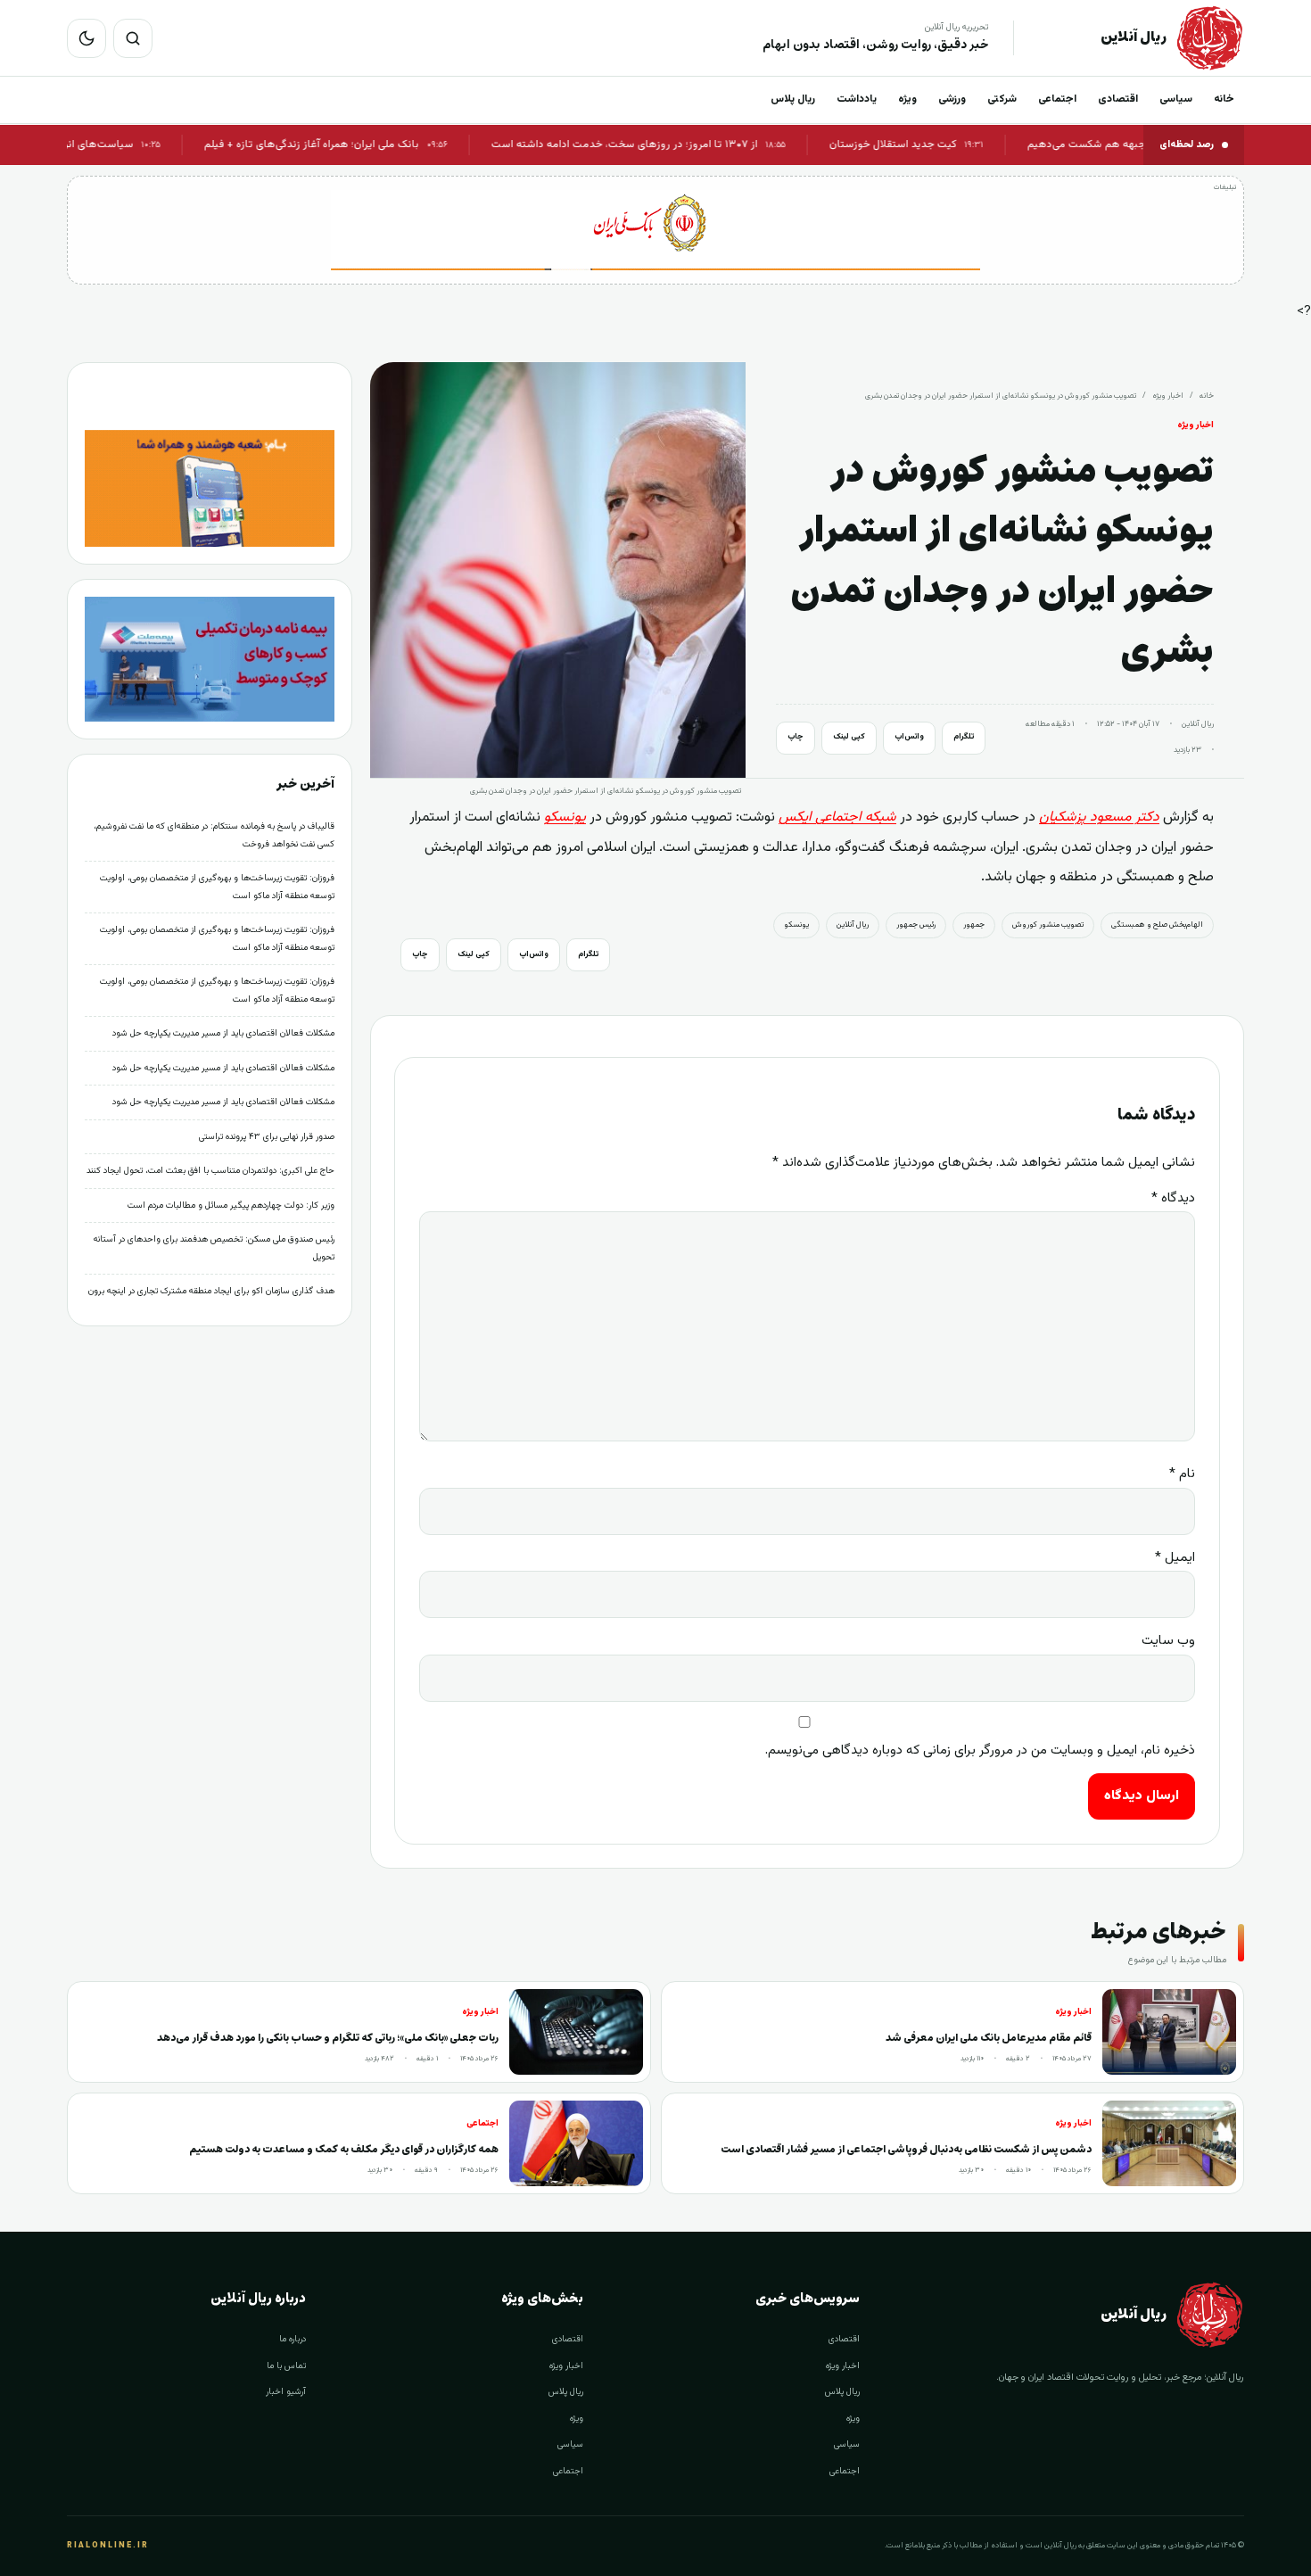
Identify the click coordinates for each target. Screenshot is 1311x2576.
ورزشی (952, 99)
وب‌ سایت (1168, 1641)
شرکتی (1002, 99)
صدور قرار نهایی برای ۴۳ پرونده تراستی (267, 1137)
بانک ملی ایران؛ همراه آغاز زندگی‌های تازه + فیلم (366, 144)
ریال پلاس (793, 99)
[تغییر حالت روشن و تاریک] (87, 38)
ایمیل (1175, 1558)
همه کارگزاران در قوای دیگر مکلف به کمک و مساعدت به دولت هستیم (344, 2149)
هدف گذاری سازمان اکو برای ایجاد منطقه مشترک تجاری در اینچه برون (211, 1291)
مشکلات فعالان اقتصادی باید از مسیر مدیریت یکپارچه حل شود (223, 1033)
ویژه (907, 99)
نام (1182, 1474)
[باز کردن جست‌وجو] (133, 38)
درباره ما (293, 2339)
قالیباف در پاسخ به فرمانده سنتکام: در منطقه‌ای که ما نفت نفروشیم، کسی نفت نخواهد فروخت (214, 835)
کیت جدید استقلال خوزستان (947, 144)
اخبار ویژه (1168, 396)
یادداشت (857, 99)
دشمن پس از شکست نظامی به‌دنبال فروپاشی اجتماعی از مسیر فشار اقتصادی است (906, 2149)
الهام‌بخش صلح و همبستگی (1157, 925)
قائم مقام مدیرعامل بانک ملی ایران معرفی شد (989, 2038)
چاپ (796, 737)
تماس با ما (286, 2366)
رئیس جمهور (916, 925)
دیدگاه (1173, 1198)
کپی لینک (849, 737)
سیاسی (1176, 99)
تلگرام (964, 737)
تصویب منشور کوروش (1048, 925)
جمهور (974, 925)
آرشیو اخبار (286, 2392)
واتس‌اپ (909, 737)
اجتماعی (1057, 99)
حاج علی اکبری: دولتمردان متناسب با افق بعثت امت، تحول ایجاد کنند (210, 1171)
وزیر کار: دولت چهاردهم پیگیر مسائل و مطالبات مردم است (231, 1205)
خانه (1224, 99)
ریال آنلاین (853, 925)
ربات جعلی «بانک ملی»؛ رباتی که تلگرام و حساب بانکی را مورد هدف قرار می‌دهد (328, 2038)
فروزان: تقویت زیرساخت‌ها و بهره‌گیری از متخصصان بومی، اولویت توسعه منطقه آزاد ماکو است (217, 887)
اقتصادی (1118, 99)
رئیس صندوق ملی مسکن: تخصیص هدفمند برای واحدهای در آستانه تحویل (214, 1248)
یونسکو (796, 925)
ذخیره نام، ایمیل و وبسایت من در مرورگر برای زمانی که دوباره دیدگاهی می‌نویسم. (980, 1750)
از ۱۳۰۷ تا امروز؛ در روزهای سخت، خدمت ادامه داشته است (679, 144)
